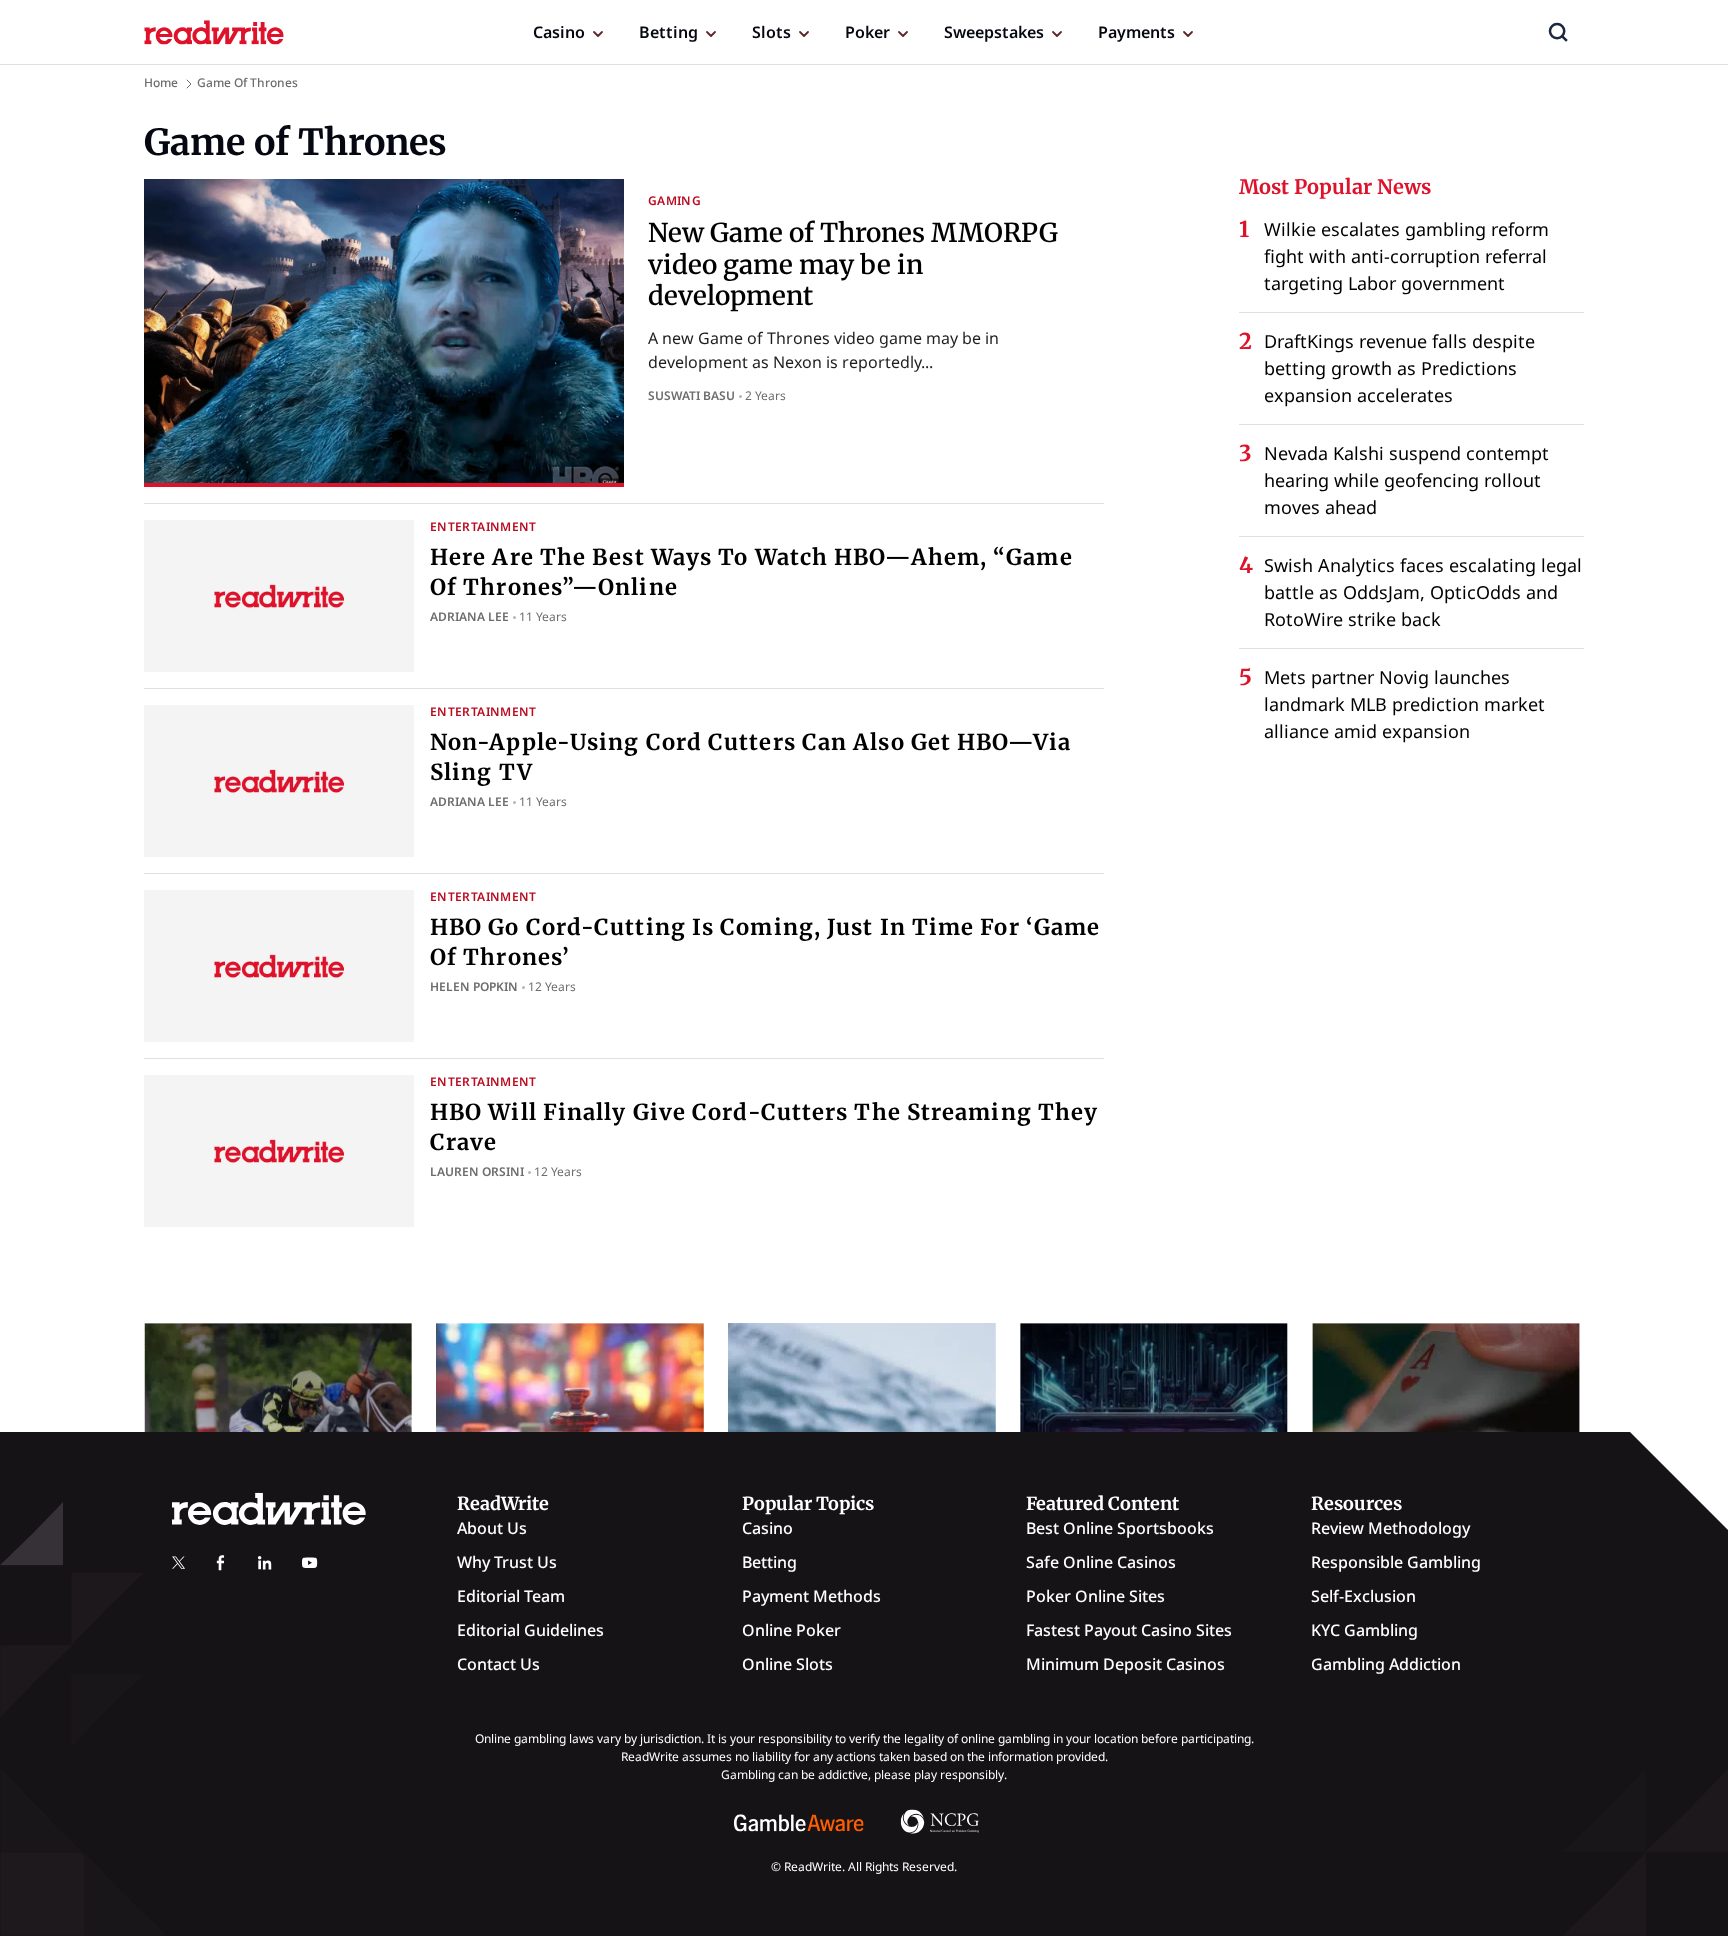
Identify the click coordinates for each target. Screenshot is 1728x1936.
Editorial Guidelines (530, 1630)
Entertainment (483, 526)
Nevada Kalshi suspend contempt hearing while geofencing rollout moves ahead (1406, 480)
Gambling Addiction (1386, 1664)
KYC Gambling (1364, 1630)
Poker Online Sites (1095, 1596)
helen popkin (474, 986)
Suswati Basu (691, 395)
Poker (867, 32)
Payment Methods (811, 1596)
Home (161, 82)
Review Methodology (1390, 1528)
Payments (1136, 32)
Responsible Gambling (1396, 1562)
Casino (559, 32)
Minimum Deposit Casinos (1125, 1664)
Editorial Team (511, 1596)
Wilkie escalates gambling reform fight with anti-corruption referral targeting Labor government (1406, 256)
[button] (1558, 32)
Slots (771, 32)
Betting (668, 32)
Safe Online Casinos (1101, 1562)
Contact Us (498, 1664)
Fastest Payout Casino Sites (1129, 1630)
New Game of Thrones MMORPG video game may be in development (853, 263)
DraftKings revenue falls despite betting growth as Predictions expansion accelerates (1399, 368)
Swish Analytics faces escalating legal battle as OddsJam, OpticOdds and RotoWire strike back (1423, 592)
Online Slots (787, 1664)
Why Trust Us (507, 1562)
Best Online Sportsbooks (1120, 1528)
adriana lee (469, 616)
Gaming (674, 200)
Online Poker (791, 1630)
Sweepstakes (994, 32)
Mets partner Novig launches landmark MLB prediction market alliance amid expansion (1404, 704)
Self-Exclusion (1363, 1596)
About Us (492, 1528)
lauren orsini (477, 1171)
